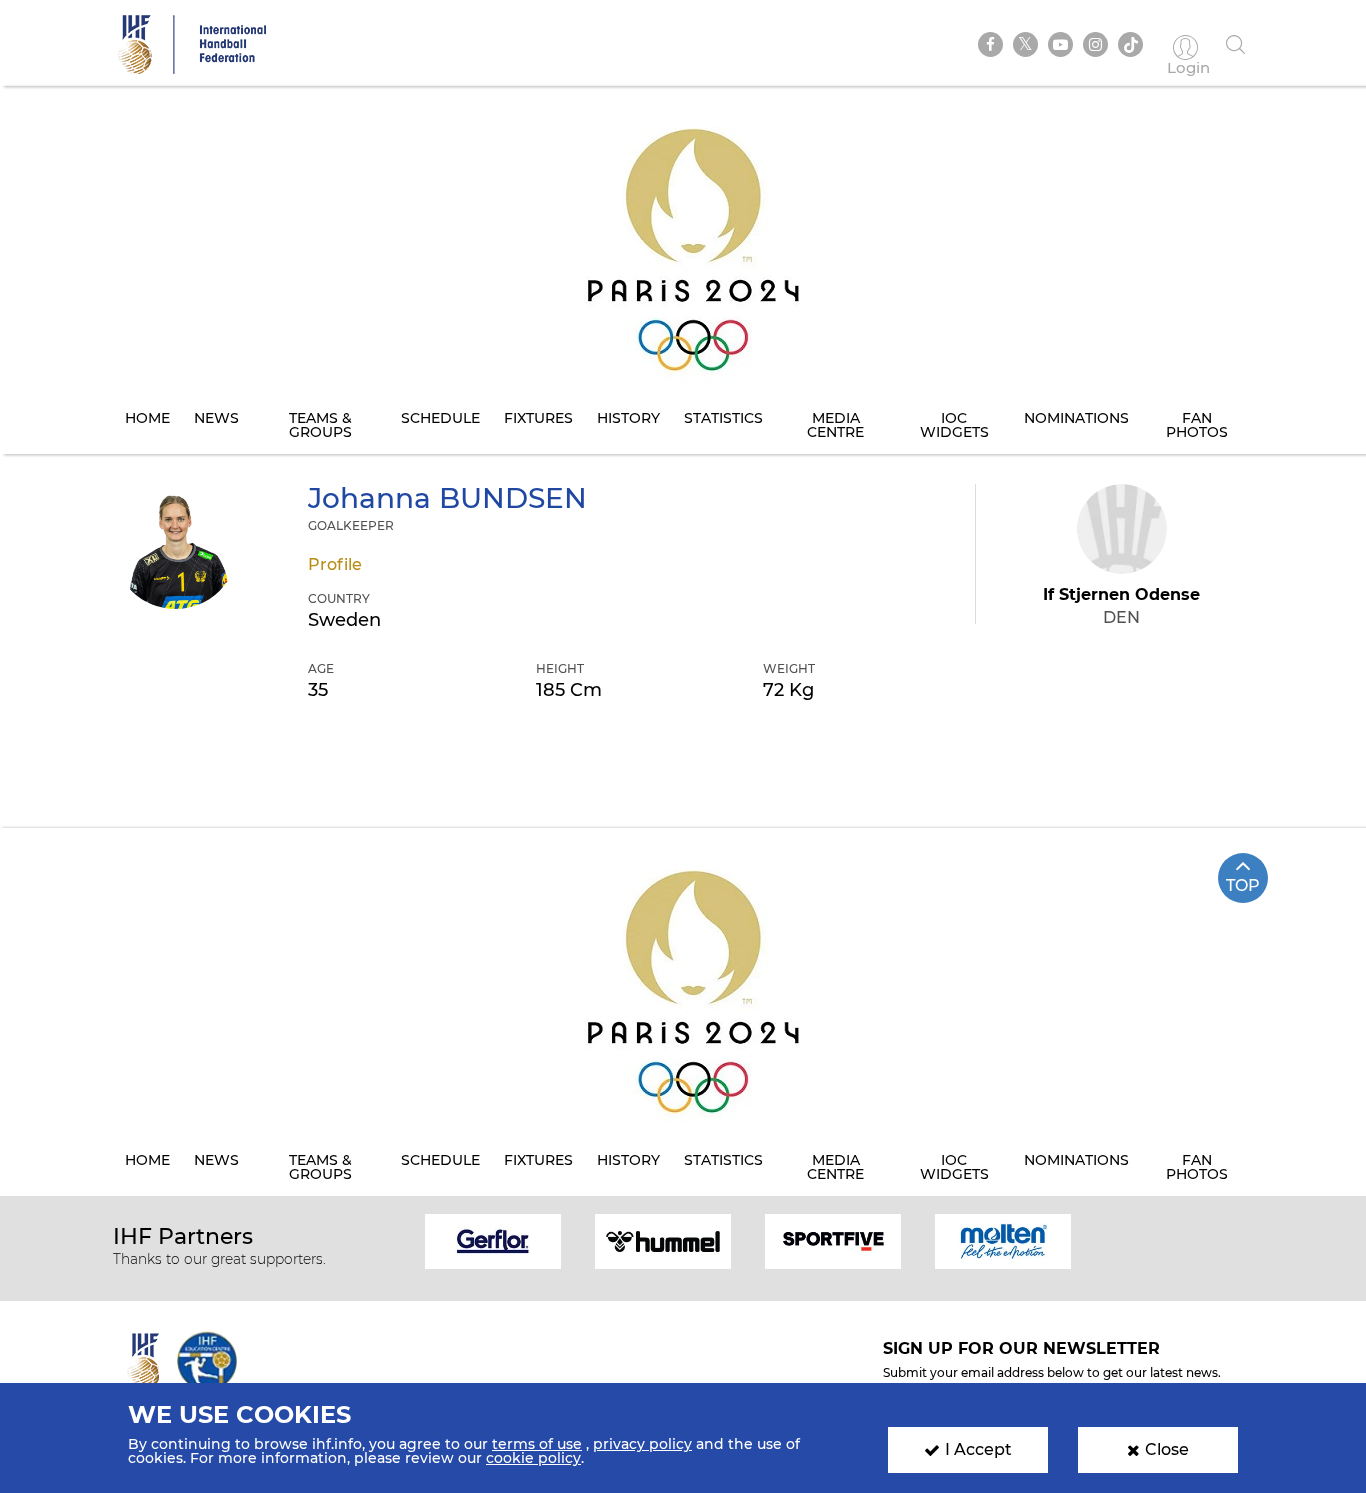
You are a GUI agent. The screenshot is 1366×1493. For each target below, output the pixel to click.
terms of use (537, 1444)
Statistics (723, 418)
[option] (493, 1239)
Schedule (440, 418)
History (628, 418)
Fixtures (538, 418)
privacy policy (642, 1444)
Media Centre (835, 425)
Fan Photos (1197, 425)
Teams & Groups (320, 425)
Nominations (1076, 418)
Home (147, 418)
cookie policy (533, 1458)
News (216, 418)
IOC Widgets (954, 425)
